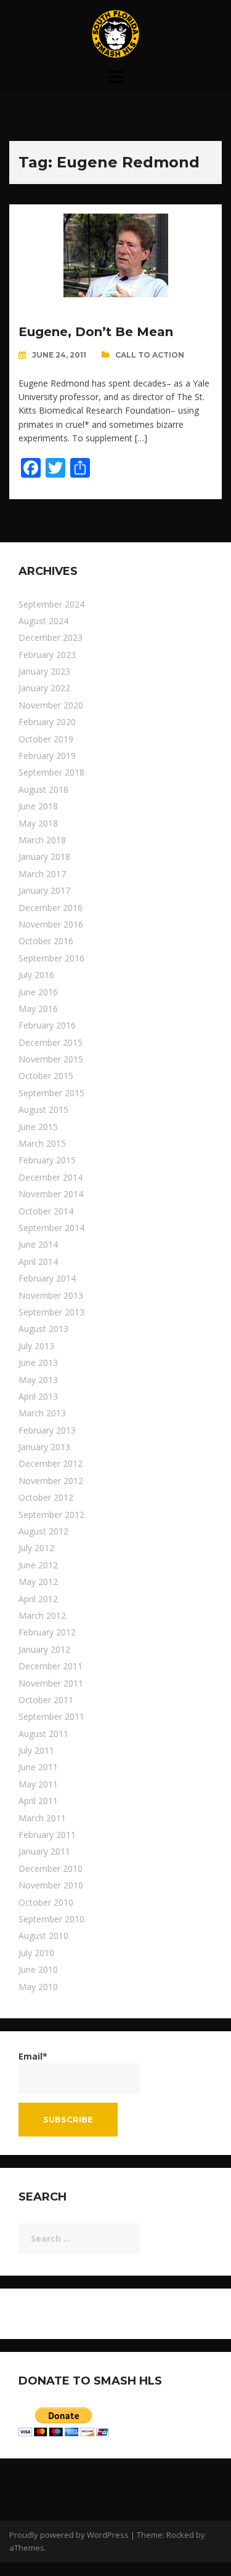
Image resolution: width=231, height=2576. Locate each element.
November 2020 (51, 705)
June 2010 (38, 1969)
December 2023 (51, 637)
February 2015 (47, 1160)
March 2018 (42, 840)
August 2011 (43, 1734)
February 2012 (47, 1632)
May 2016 (38, 1009)
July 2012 (36, 1548)
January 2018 (44, 857)
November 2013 (51, 1295)
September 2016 (51, 958)
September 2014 (51, 1228)
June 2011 (38, 1767)
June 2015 (38, 1127)
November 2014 (51, 1194)
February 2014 (47, 1278)
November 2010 (51, 1885)
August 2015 (43, 1109)
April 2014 (38, 1262)
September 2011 (51, 1716)
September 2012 (51, 1515)
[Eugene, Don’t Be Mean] (116, 255)
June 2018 (38, 806)
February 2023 (47, 655)
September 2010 (51, 1919)
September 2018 (51, 772)
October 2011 (46, 1700)
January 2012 (44, 1649)
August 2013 (43, 1329)
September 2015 (51, 1093)
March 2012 (42, 1615)
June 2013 (38, 1362)
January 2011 (44, 1851)
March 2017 (42, 874)
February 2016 (47, 1025)
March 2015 (42, 1143)
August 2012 (43, 1531)
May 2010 (38, 1987)
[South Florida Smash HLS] (116, 33)
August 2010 (43, 1936)
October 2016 (46, 941)
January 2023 (44, 671)
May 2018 (38, 823)
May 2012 (38, 1582)
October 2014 (46, 1211)
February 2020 (47, 722)
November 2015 (51, 1059)
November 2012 (51, 1481)
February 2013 (47, 1430)
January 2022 (44, 688)
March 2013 (42, 1413)
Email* (33, 2056)
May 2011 (38, 1784)
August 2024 (43, 621)
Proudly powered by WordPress (69, 2535)
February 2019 (47, 756)
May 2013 (38, 1380)
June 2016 (38, 992)
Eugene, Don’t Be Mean (96, 332)
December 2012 (51, 1463)
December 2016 (51, 908)
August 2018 (43, 789)
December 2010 (51, 1868)
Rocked (180, 2535)
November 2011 (51, 1683)
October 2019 (46, 739)
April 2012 (38, 1599)
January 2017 (44, 890)
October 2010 (46, 1902)
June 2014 (38, 1244)
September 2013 (51, 1312)
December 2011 (51, 1666)
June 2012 (38, 1565)
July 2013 (36, 1346)
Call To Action (150, 355)
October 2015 (46, 1076)
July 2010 (36, 1953)
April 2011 (38, 1801)
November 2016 (51, 924)
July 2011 (36, 1750)
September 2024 (51, 604)
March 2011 (42, 1818)
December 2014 (51, 1177)
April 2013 (38, 1396)
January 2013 (44, 1447)
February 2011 (47, 1835)
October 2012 (46, 1497)
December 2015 (51, 1042)
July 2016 (36, 975)
